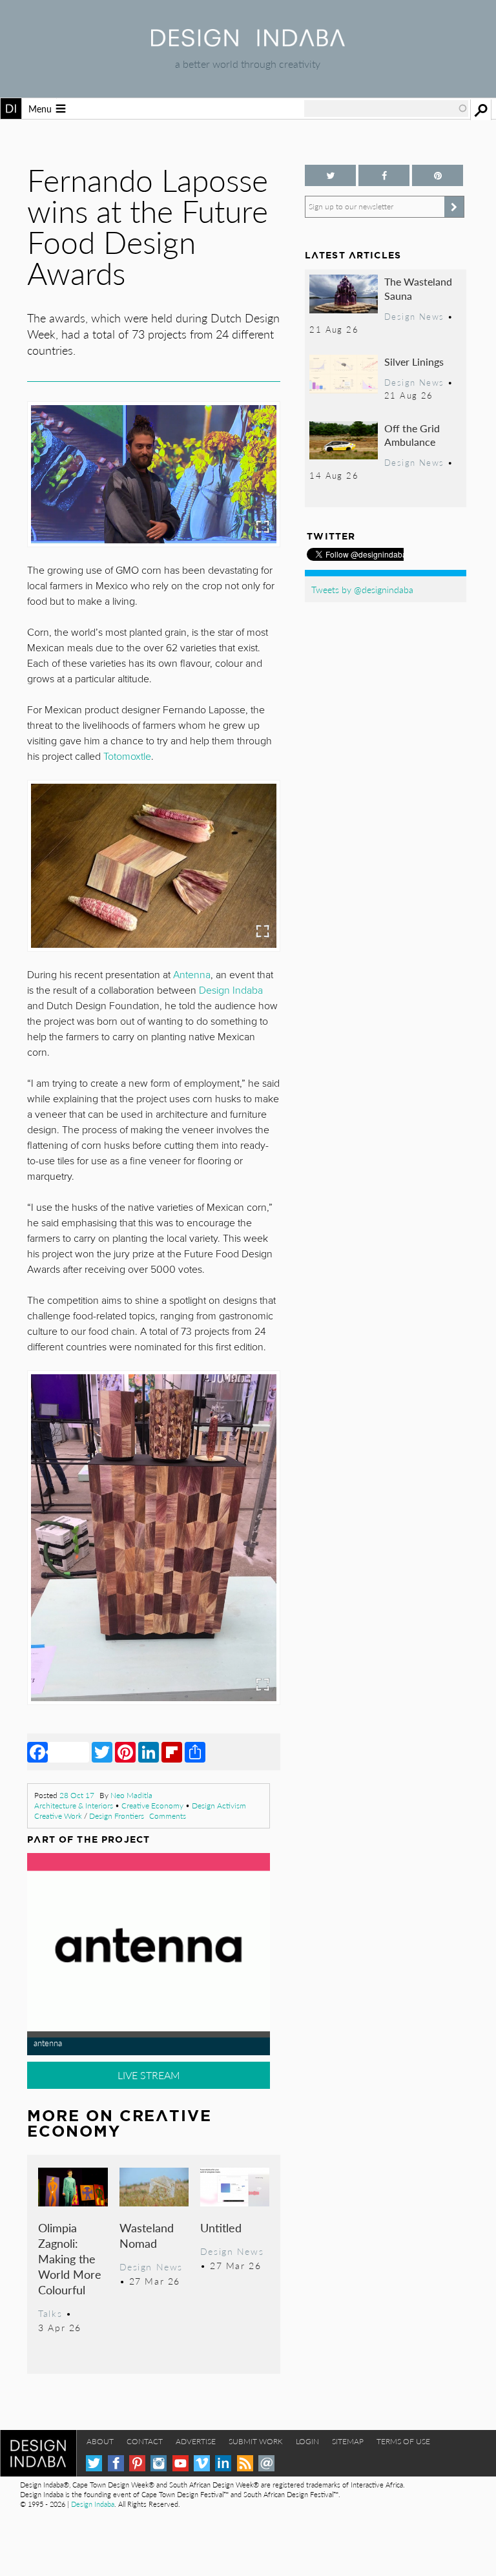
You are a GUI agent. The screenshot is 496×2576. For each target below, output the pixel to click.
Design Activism (219, 1806)
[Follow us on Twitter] (330, 175)
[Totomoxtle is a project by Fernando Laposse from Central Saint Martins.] (154, 1538)
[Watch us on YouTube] (181, 2463)
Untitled (221, 2227)
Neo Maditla (131, 1795)
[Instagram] (159, 2463)
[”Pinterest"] (438, 175)
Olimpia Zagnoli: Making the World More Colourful (70, 2258)
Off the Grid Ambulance (412, 435)
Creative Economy (152, 1806)
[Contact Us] (266, 2463)
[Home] (248, 42)
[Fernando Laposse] (154, 474)
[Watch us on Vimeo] (202, 2463)
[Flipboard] (172, 1752)
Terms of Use (403, 2441)
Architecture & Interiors (74, 1806)
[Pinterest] (125, 1752)
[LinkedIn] (149, 1752)
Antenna (192, 975)
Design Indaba (231, 990)
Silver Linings (414, 361)
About (100, 2441)
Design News (151, 2267)
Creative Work (58, 1816)
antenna (48, 2043)
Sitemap (348, 2441)
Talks (50, 2313)
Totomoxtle (127, 757)
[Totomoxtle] (154, 866)
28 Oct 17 (77, 1795)
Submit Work (256, 2441)
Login (307, 2441)
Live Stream (149, 2075)
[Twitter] (102, 1752)
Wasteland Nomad (147, 2235)
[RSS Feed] (245, 2463)
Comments (168, 1816)
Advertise (196, 2441)
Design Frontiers (117, 1816)
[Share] (195, 1752)
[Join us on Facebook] (384, 175)
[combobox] (386, 109)
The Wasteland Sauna (418, 288)
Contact (145, 2441)
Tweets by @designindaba (362, 589)
